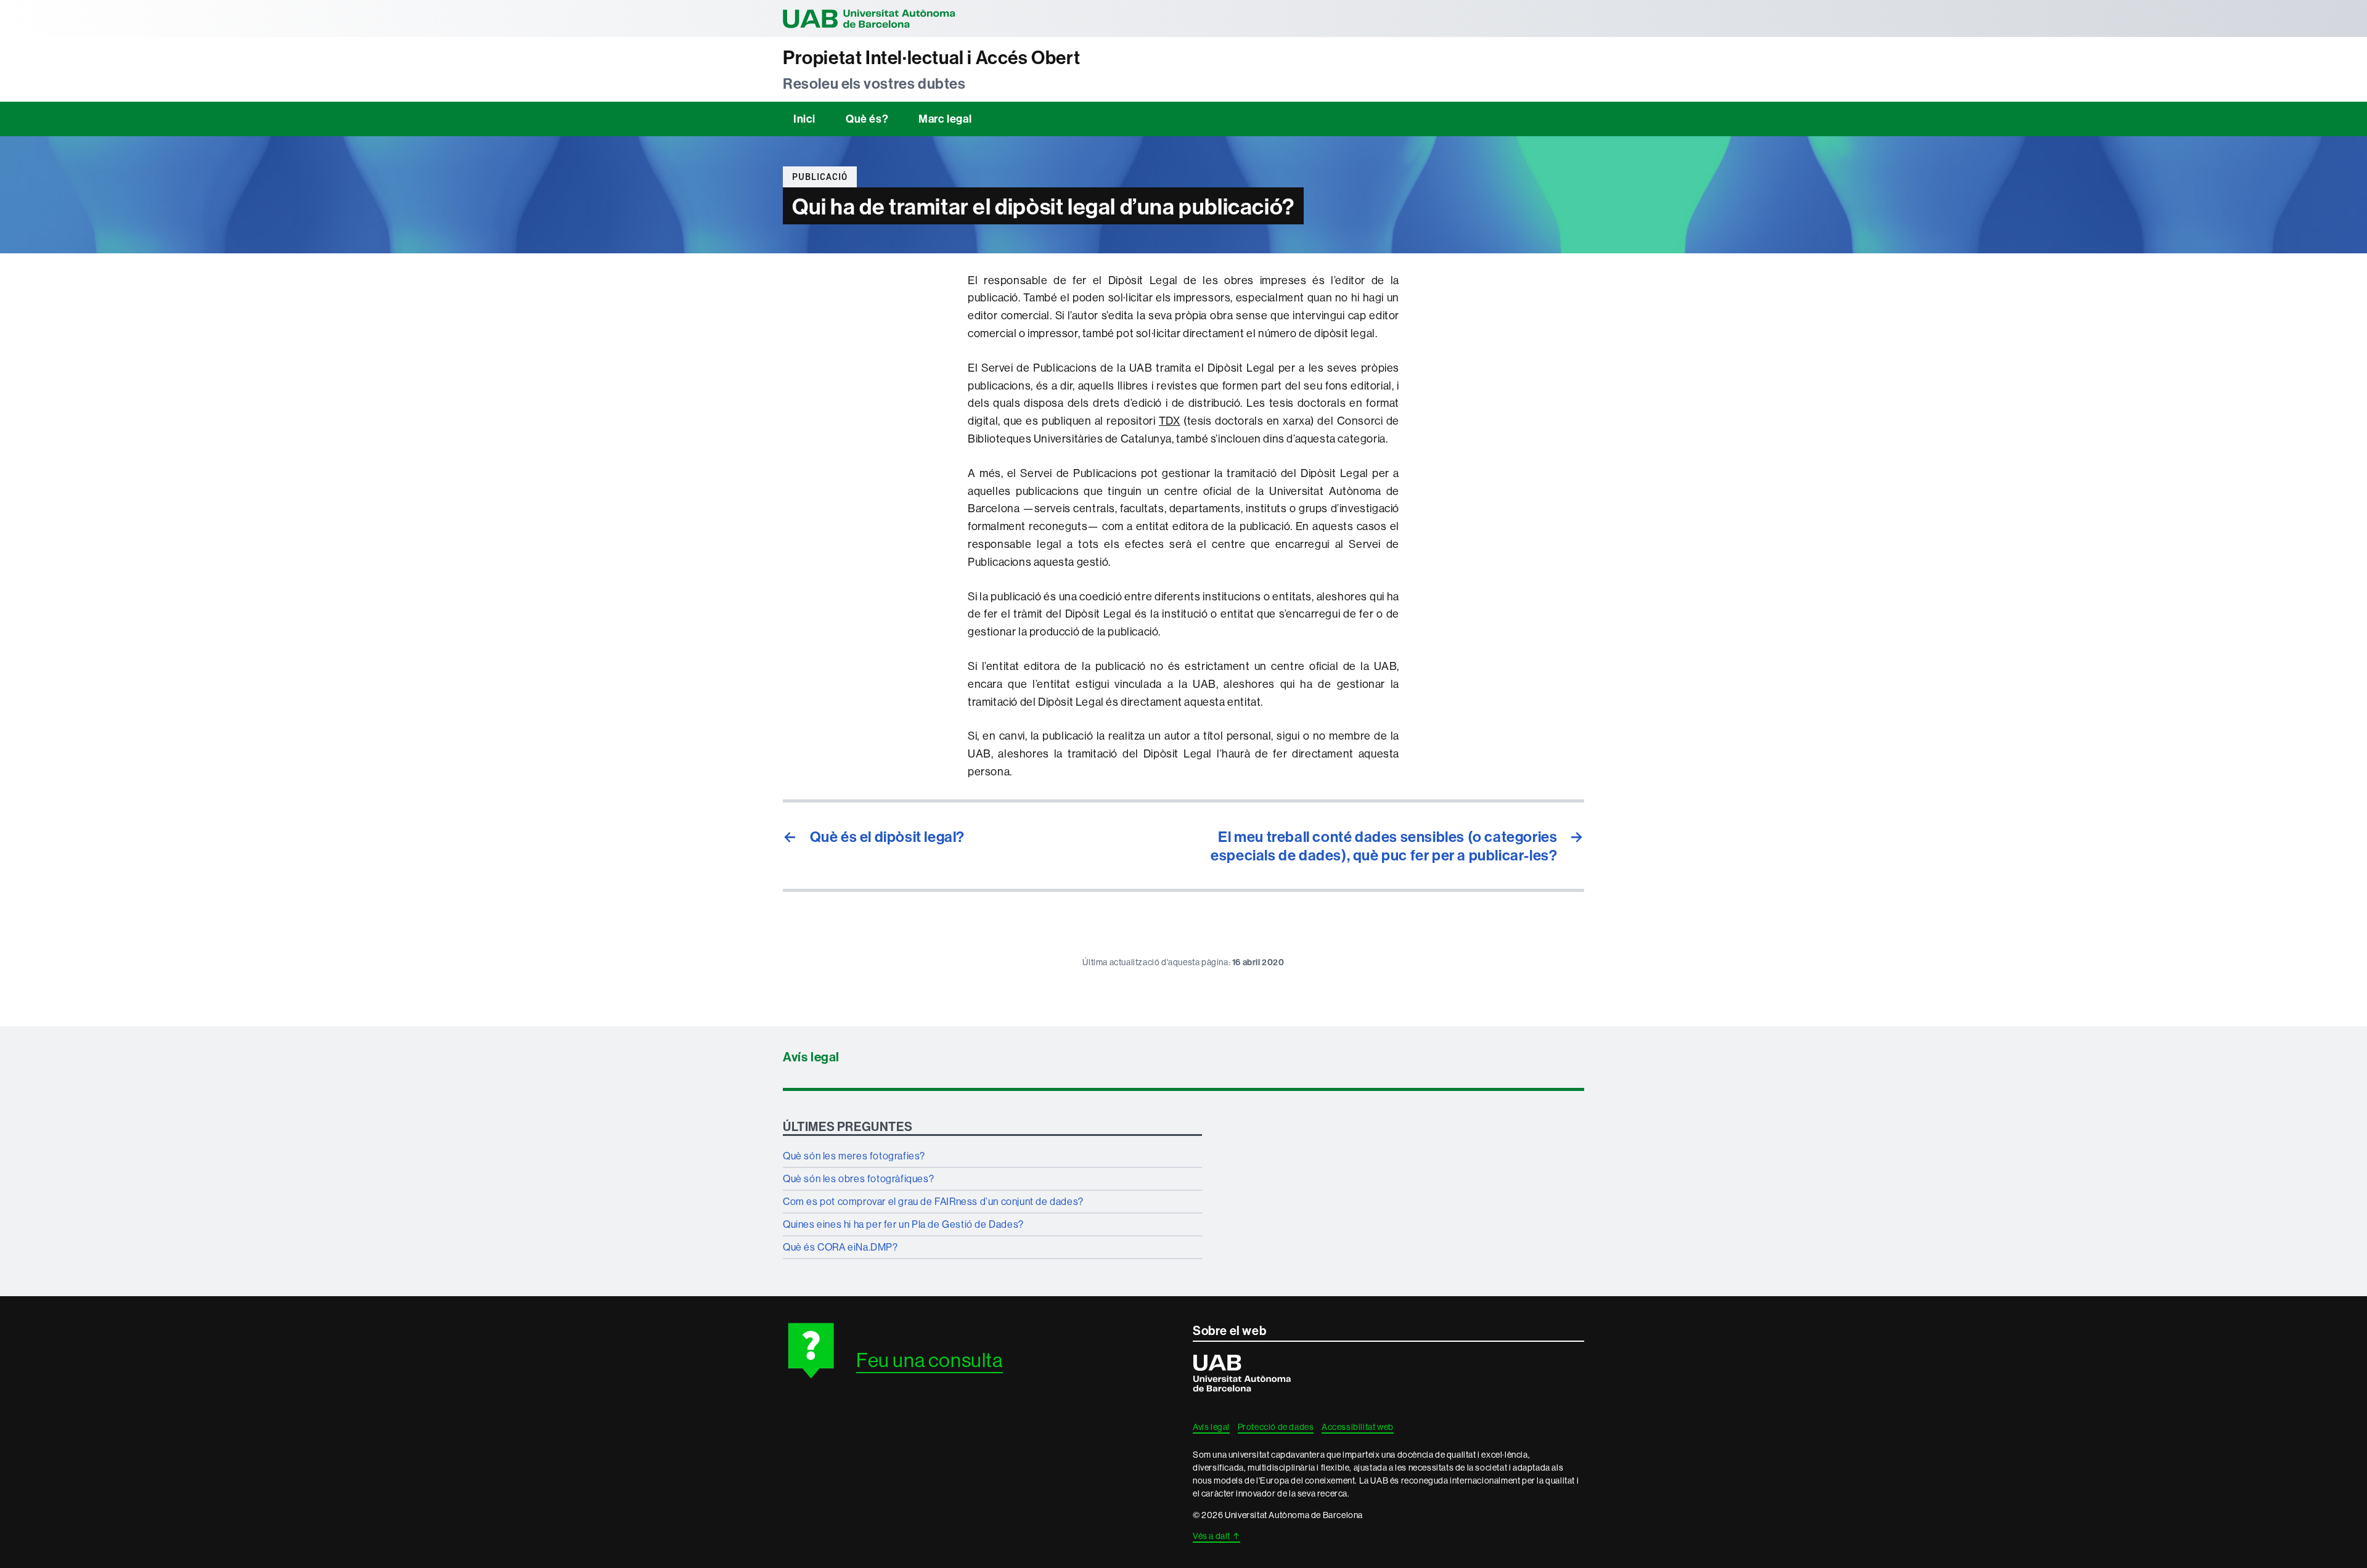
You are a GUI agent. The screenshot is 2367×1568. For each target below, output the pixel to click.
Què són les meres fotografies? (854, 1156)
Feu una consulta (930, 1360)
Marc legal (945, 119)
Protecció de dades (1276, 1427)
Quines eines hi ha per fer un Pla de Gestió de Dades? (903, 1224)
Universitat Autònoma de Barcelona (869, 18)
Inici (804, 119)
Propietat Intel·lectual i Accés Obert (931, 58)
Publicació (820, 177)
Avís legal (811, 1057)
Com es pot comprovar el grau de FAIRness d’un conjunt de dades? (933, 1201)
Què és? (867, 119)
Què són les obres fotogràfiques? (858, 1178)
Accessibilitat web (1358, 1427)
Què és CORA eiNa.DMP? (840, 1247)
